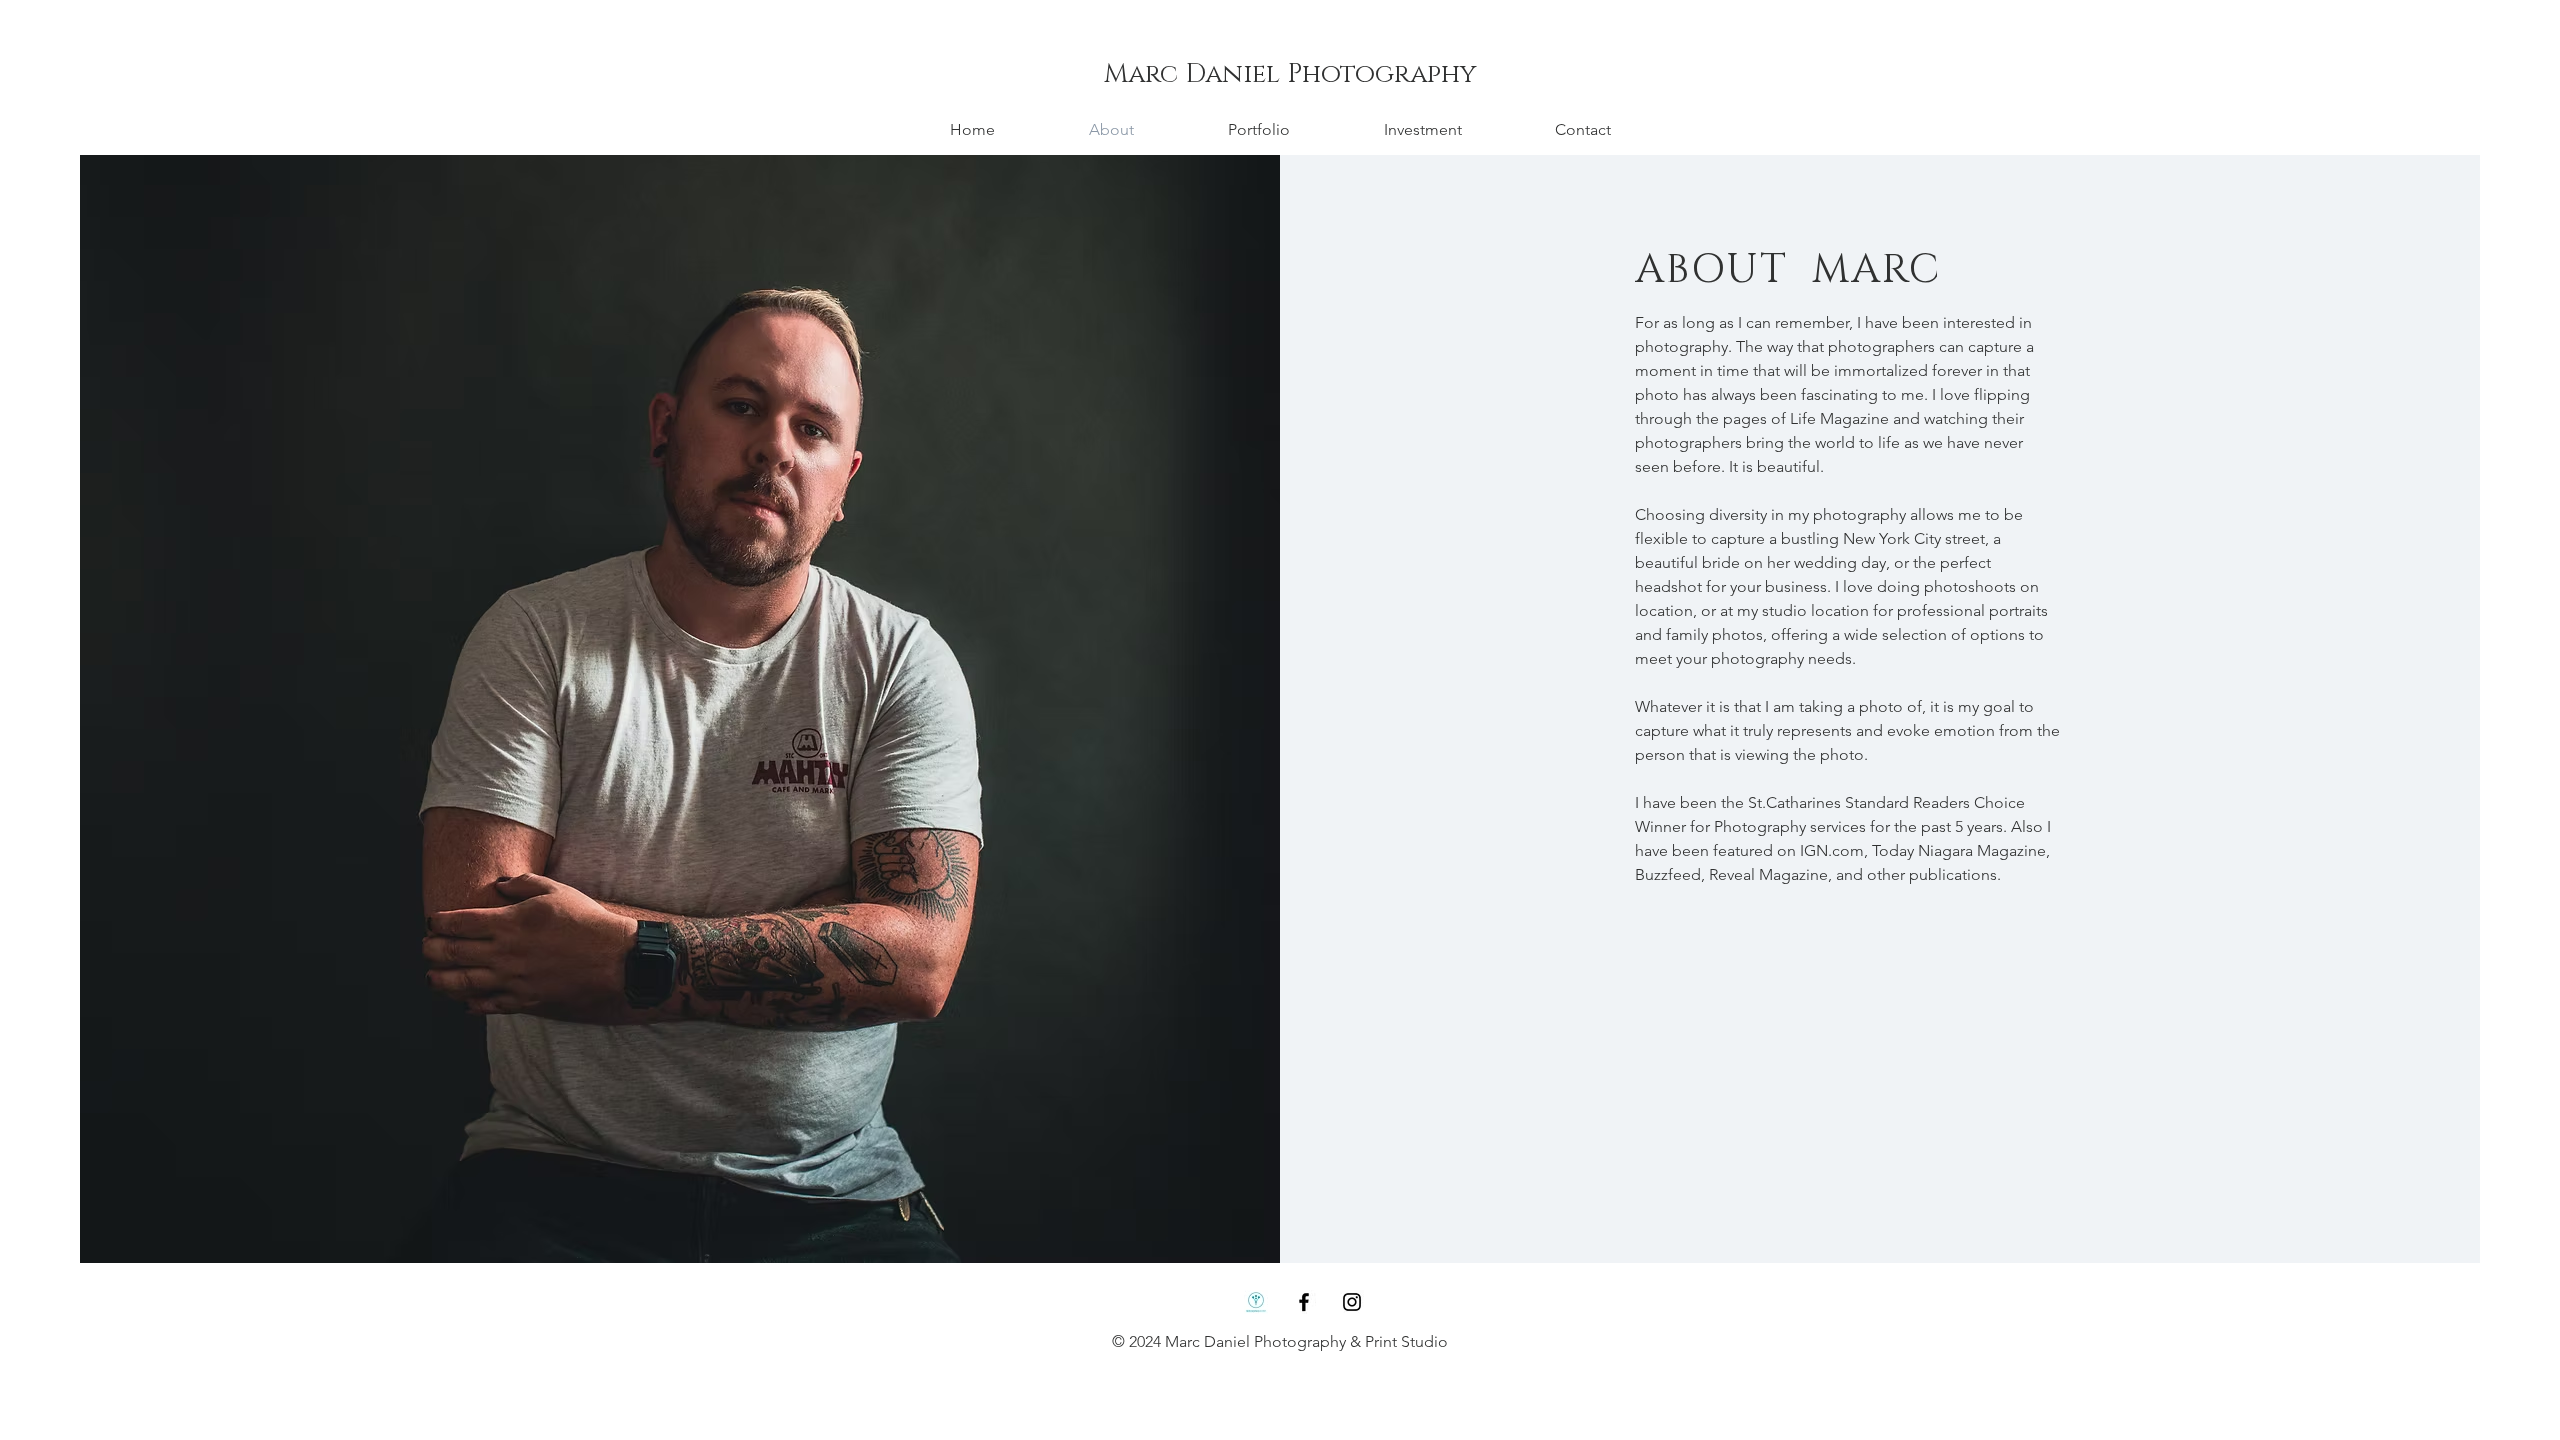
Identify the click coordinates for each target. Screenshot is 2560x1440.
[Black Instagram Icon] (1352, 1302)
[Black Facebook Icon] (1304, 1302)
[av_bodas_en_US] (1256, 1302)
